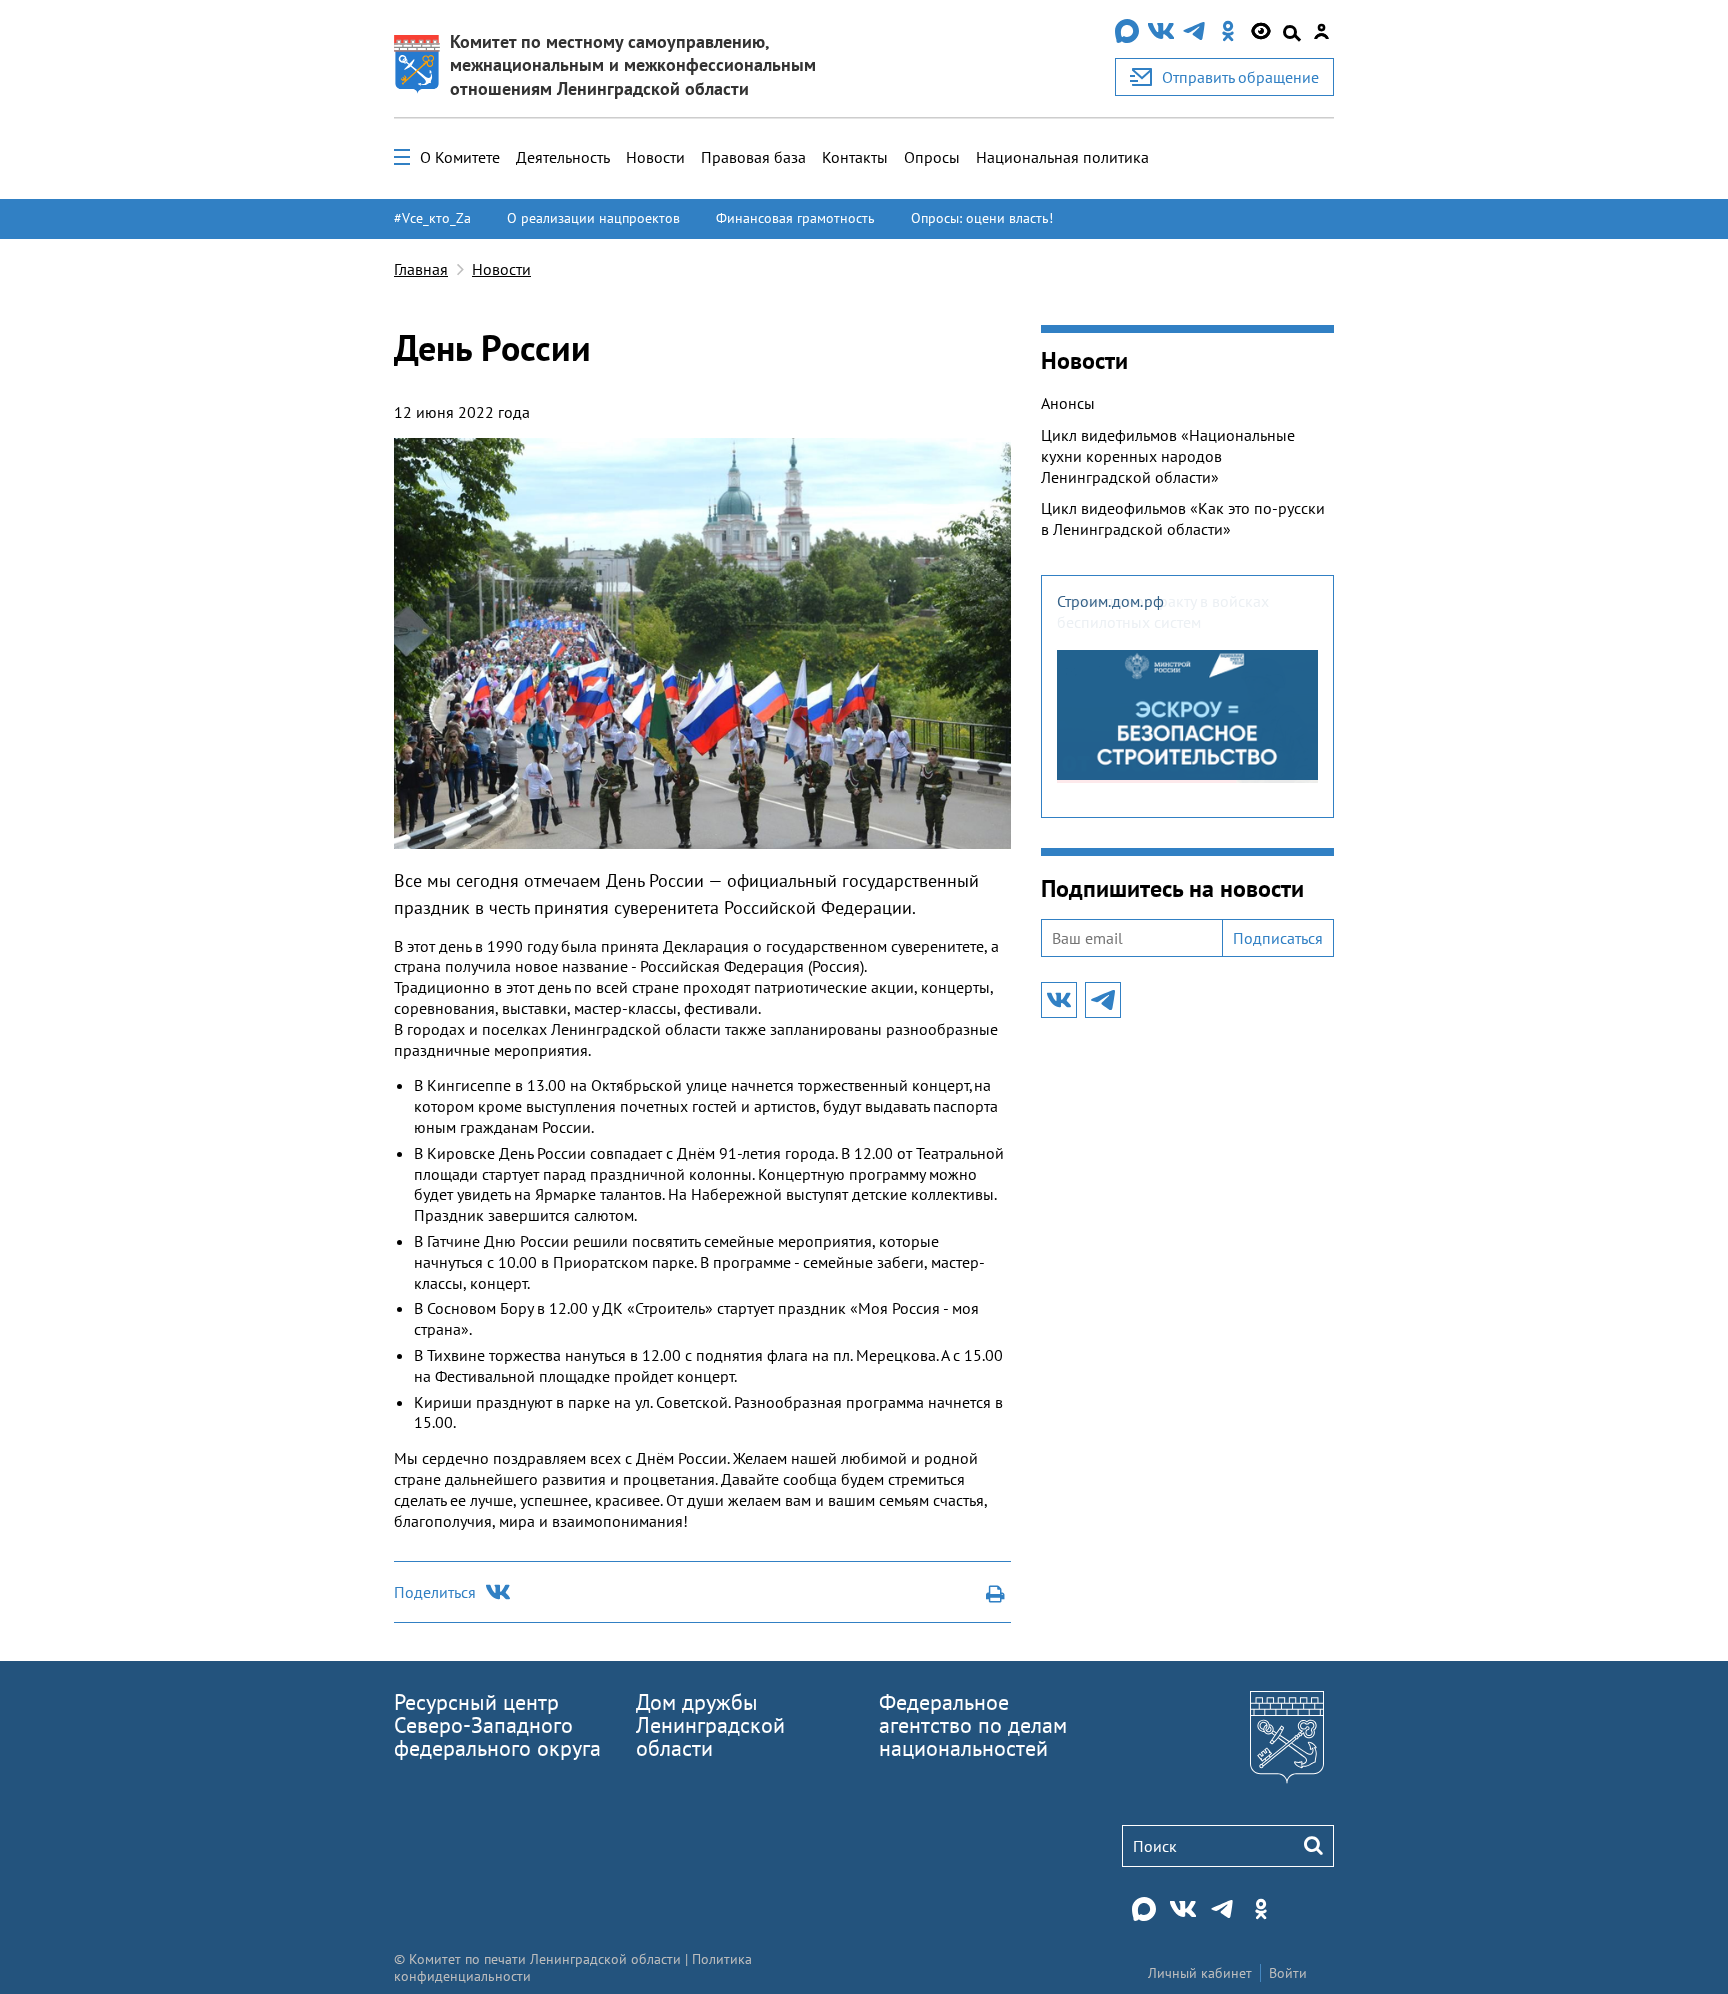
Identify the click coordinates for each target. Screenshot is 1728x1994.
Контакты (855, 157)
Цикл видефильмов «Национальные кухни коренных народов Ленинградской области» (1168, 456)
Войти (1288, 1973)
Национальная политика (1062, 157)
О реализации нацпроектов (593, 218)
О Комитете (460, 157)
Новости (655, 157)
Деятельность (563, 157)
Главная (421, 269)
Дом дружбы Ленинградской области (710, 1725)
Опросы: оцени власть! (982, 218)
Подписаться (1278, 938)
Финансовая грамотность (795, 218)
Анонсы (1068, 403)
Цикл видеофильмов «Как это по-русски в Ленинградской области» (1183, 518)
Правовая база (753, 157)
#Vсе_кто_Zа (432, 218)
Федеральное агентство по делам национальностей (973, 1725)
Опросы (932, 157)
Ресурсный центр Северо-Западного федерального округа (497, 1725)
